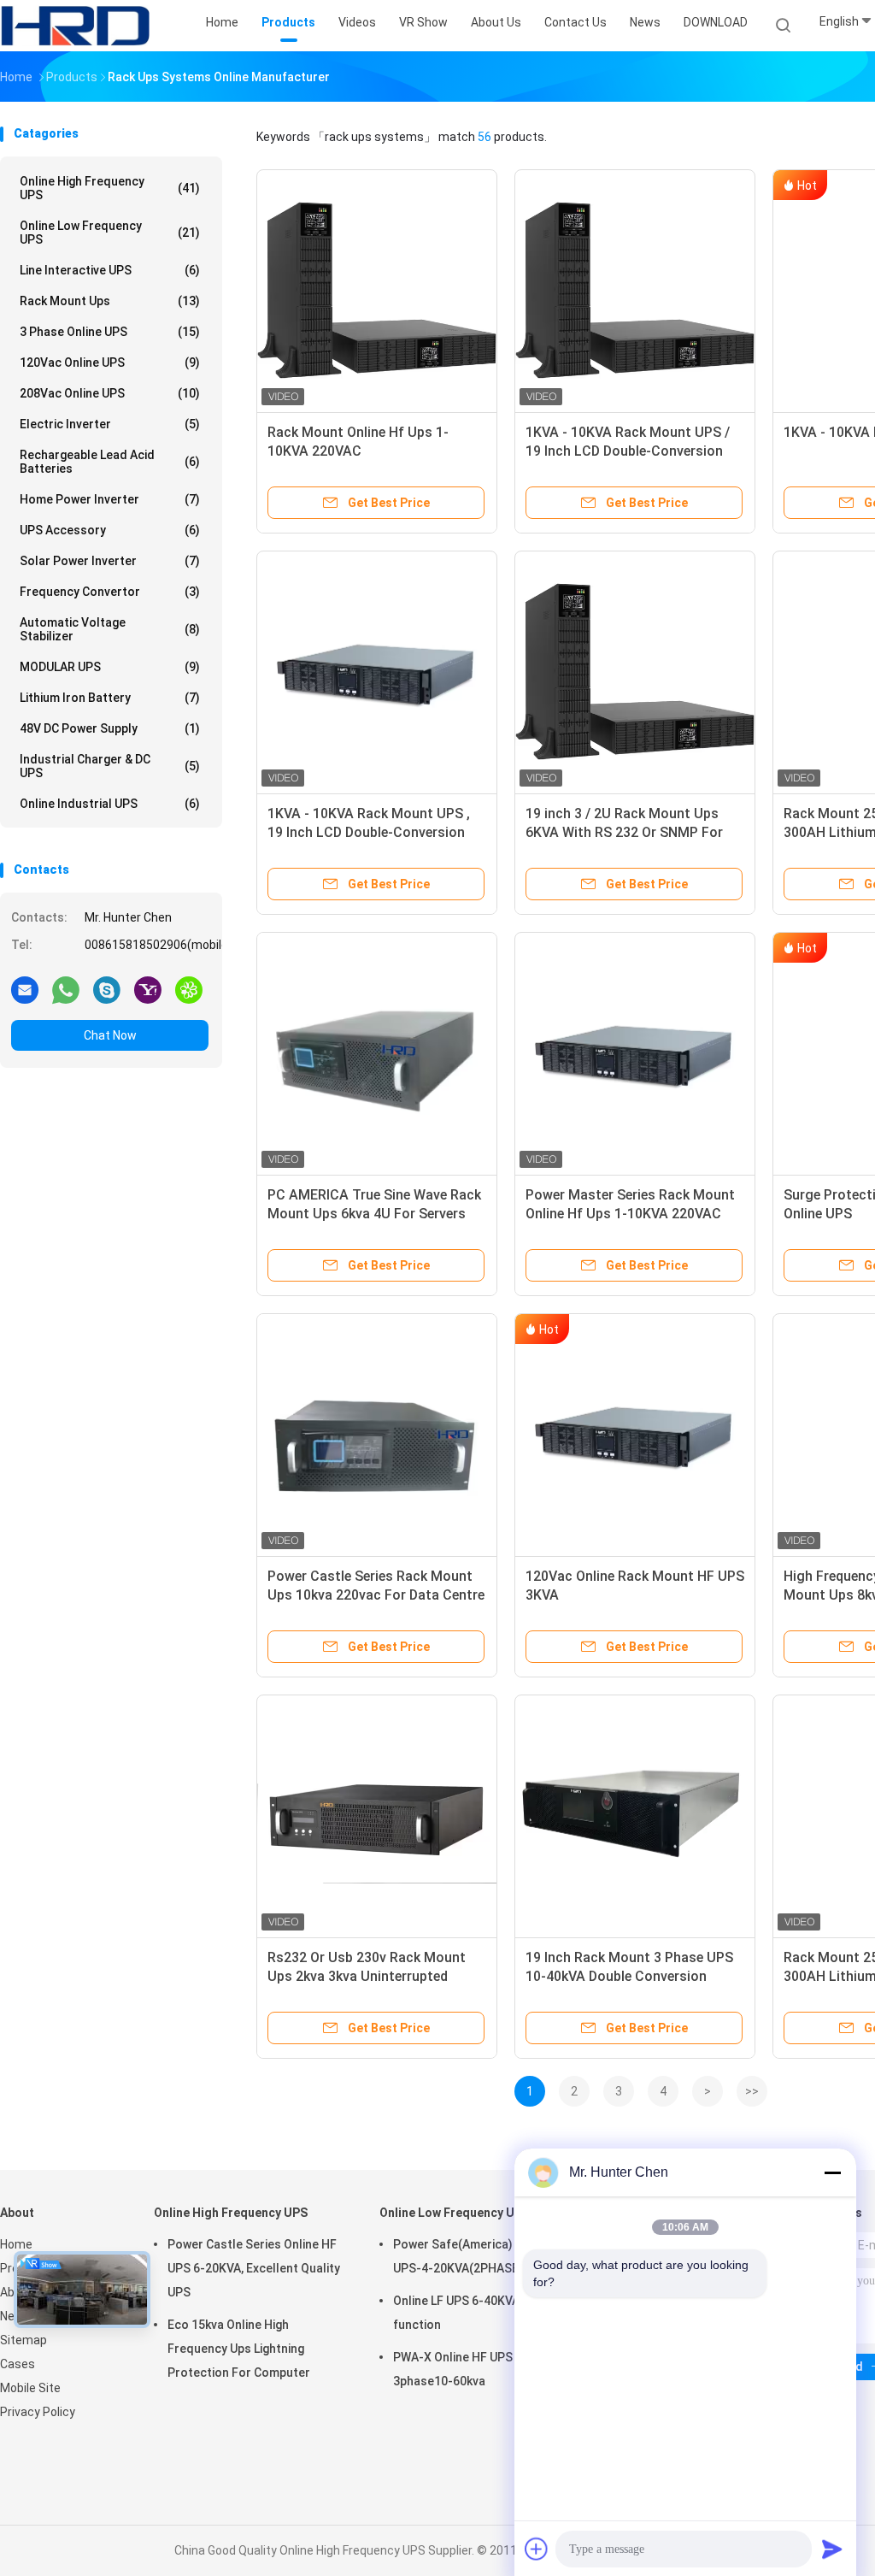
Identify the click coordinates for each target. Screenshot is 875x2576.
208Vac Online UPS (110, 393)
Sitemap (23, 2340)
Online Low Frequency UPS (110, 233)
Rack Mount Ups (110, 301)
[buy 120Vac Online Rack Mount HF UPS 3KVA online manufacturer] (635, 1434)
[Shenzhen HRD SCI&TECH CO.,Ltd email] (25, 989)
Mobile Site (30, 2388)
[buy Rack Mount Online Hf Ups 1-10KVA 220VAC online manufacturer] (377, 290)
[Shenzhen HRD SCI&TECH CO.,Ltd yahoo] (148, 989)
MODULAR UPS (110, 667)
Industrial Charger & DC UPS (110, 766)
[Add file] (537, 2549)
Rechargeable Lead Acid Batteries (110, 462)
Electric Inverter (110, 424)
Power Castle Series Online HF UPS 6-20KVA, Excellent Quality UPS (254, 2268)
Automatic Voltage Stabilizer (110, 629)
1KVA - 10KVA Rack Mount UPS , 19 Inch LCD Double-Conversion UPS (369, 832)
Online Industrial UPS (110, 804)
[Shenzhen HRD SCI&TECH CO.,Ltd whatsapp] (66, 989)
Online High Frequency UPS (110, 188)
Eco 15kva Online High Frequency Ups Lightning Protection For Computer (239, 2349)
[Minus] (832, 2172)
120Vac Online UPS (110, 363)
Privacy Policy (38, 2412)
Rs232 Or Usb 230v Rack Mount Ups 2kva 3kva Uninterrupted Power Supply (367, 1976)
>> (752, 2091)
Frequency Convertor (110, 592)
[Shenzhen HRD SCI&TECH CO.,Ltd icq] (189, 989)
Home (16, 2244)
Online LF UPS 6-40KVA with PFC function (482, 2313)
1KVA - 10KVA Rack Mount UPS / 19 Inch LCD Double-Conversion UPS (628, 451)
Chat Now (110, 1035)
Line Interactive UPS (110, 270)
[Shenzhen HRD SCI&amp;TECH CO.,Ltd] (75, 26)
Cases (18, 2364)
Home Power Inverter (110, 499)
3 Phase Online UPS (110, 332)
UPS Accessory (110, 530)
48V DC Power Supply (110, 728)
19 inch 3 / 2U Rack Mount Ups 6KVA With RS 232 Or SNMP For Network (624, 832)
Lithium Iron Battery (110, 698)
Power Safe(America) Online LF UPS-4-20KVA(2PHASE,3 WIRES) (482, 2256)
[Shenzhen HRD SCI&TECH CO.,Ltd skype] (107, 989)
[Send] (832, 2549)
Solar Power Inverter (110, 561)
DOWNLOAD (716, 22)
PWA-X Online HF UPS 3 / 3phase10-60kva (461, 2369)
